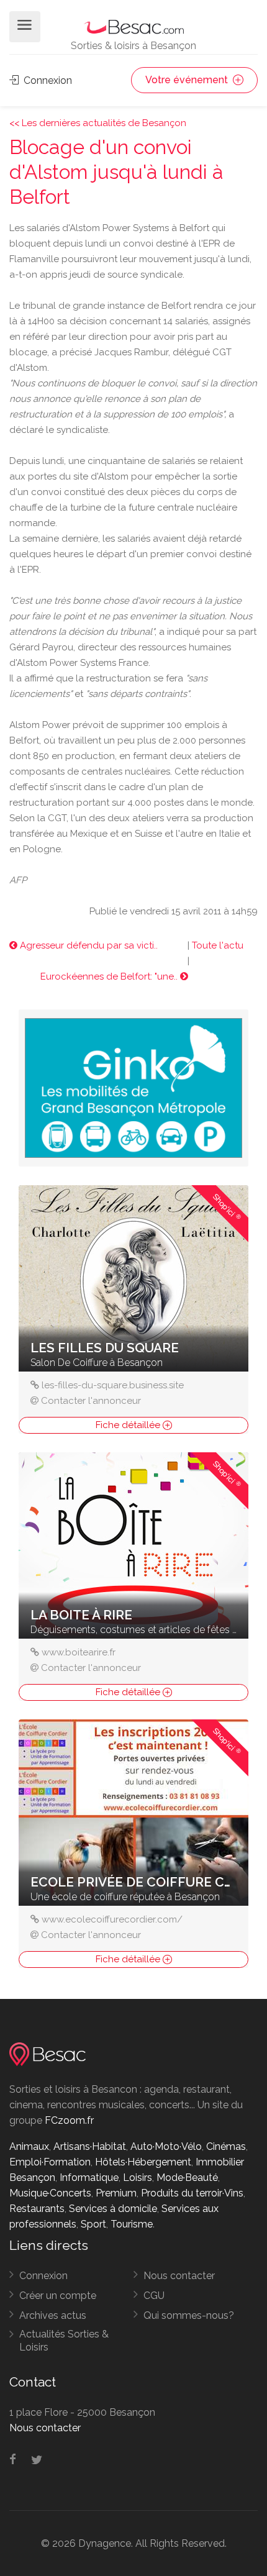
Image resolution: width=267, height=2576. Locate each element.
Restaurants (37, 2209)
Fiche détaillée (129, 1425)
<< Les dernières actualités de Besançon (98, 123)
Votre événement (188, 80)
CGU (154, 2296)
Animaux (29, 2146)
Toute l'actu (218, 945)
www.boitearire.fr (79, 1652)
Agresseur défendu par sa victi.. (88, 945)
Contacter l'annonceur (91, 1401)
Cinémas (226, 2146)
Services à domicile (113, 2209)
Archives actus (53, 2315)
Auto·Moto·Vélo (166, 2146)
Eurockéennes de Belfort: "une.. (110, 976)
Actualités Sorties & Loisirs (64, 2341)
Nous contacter (179, 2276)
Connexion (47, 80)
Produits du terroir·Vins (192, 2193)
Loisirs (138, 2178)
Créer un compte (58, 2296)
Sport (93, 2224)
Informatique (89, 2178)
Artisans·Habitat (90, 2146)
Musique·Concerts (50, 2193)
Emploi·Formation (50, 2162)
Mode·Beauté (187, 2178)
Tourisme (132, 2224)
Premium (116, 2193)
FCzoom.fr (69, 2120)
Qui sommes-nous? (189, 2315)
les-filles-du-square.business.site (113, 1385)
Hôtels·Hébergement (143, 2162)
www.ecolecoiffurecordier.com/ (112, 1919)
